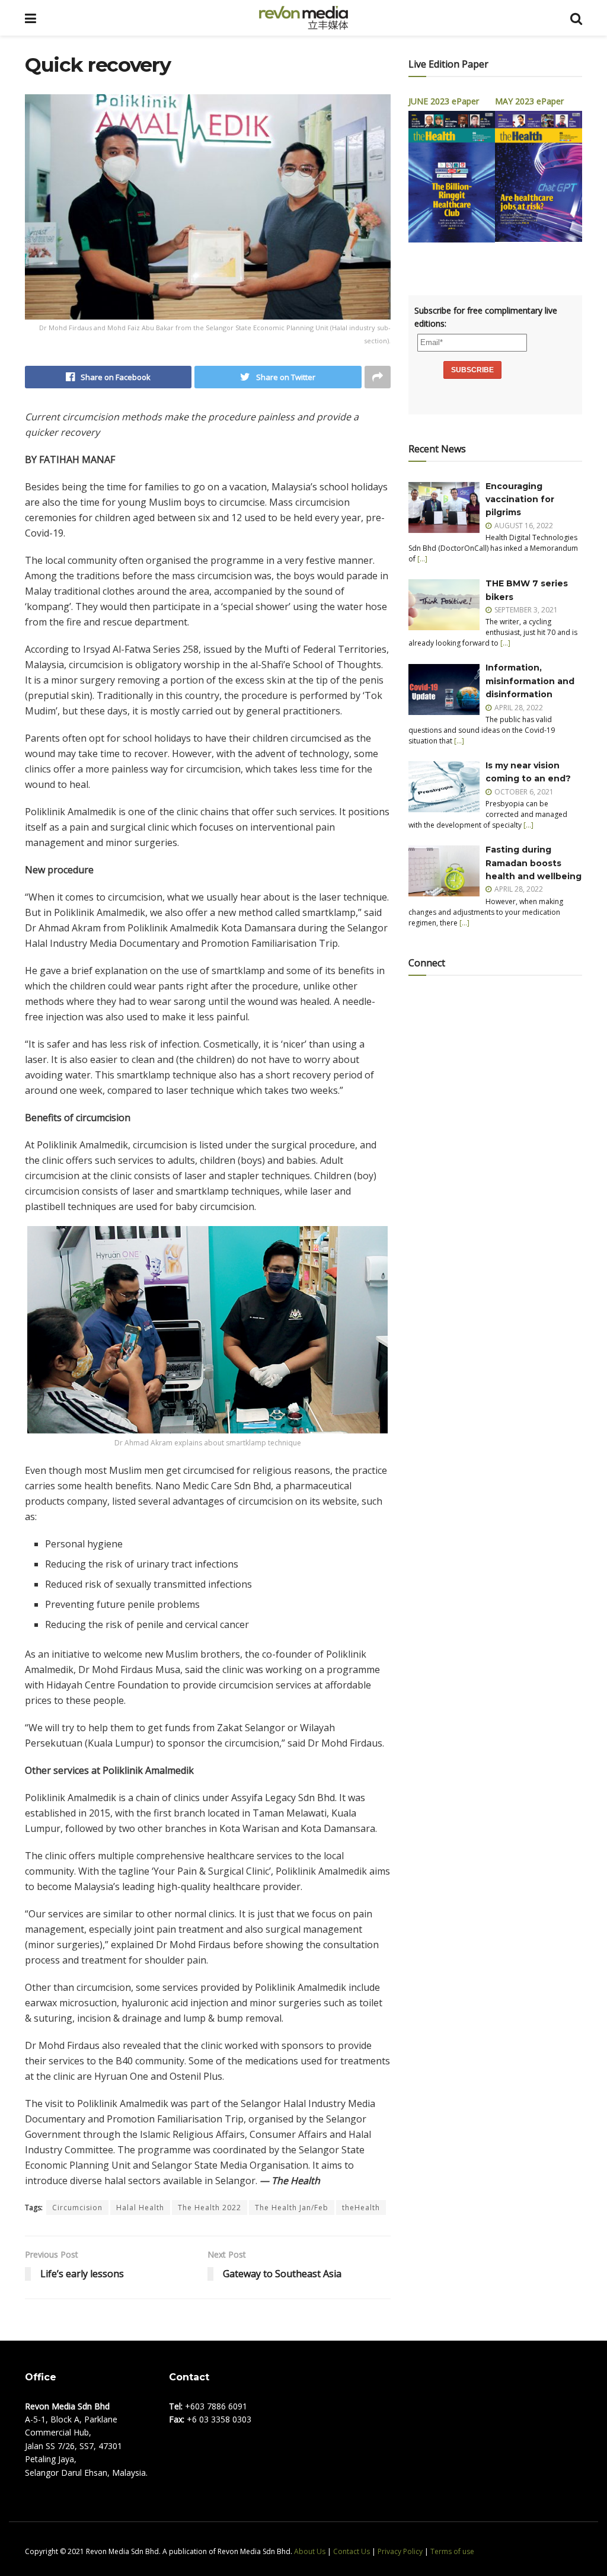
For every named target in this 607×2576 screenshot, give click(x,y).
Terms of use (452, 2551)
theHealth (361, 2208)
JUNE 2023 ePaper (444, 101)
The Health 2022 (210, 2208)
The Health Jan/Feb (292, 2208)
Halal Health (140, 2208)
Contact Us (352, 2551)
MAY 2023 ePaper (529, 101)
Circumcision (77, 2208)
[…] (422, 559)
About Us (310, 2551)
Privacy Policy (400, 2551)
